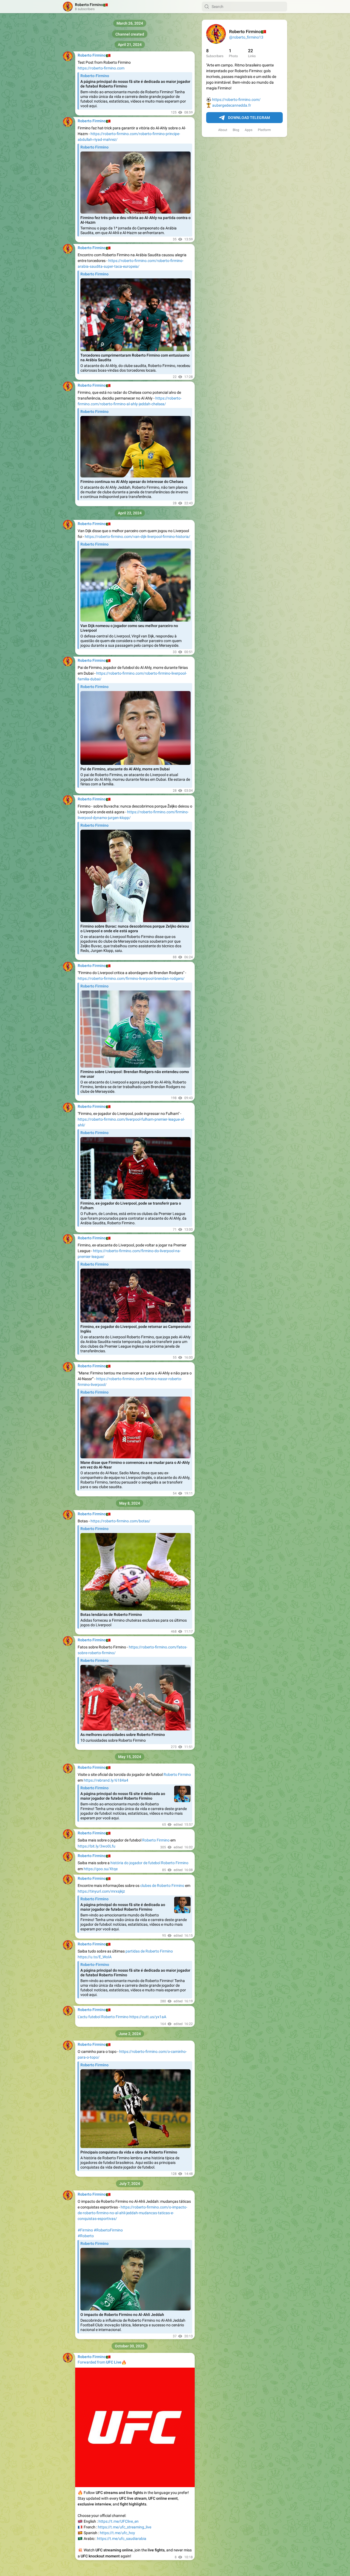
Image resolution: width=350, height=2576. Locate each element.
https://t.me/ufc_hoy (117, 2533)
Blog (236, 130)
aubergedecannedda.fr (232, 105)
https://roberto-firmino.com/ (236, 100)
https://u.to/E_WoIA (95, 1957)
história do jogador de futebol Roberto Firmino (149, 1863)
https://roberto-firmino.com (101, 68)
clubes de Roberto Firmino (162, 1886)
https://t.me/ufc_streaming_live (125, 2527)
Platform (264, 130)
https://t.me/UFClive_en (119, 2521)
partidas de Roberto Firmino (149, 1951)
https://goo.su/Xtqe (101, 1869)
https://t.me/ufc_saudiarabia (122, 2539)
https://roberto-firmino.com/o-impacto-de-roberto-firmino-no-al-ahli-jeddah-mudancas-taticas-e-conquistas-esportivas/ (132, 2213)
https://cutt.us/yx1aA (148, 2017)
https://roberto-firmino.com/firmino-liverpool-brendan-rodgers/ (131, 978)
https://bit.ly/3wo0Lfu (97, 1846)
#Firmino (85, 2230)
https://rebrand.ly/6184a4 (106, 1780)
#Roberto (86, 2236)
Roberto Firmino (177, 1774)
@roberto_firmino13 (246, 37)
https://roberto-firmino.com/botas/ (120, 1521)
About (223, 130)
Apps (249, 130)
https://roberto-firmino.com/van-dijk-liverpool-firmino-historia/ (138, 537)
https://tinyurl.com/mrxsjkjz (101, 1891)
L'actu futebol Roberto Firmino (103, 2017)
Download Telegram (249, 118)
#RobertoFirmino (108, 2230)
